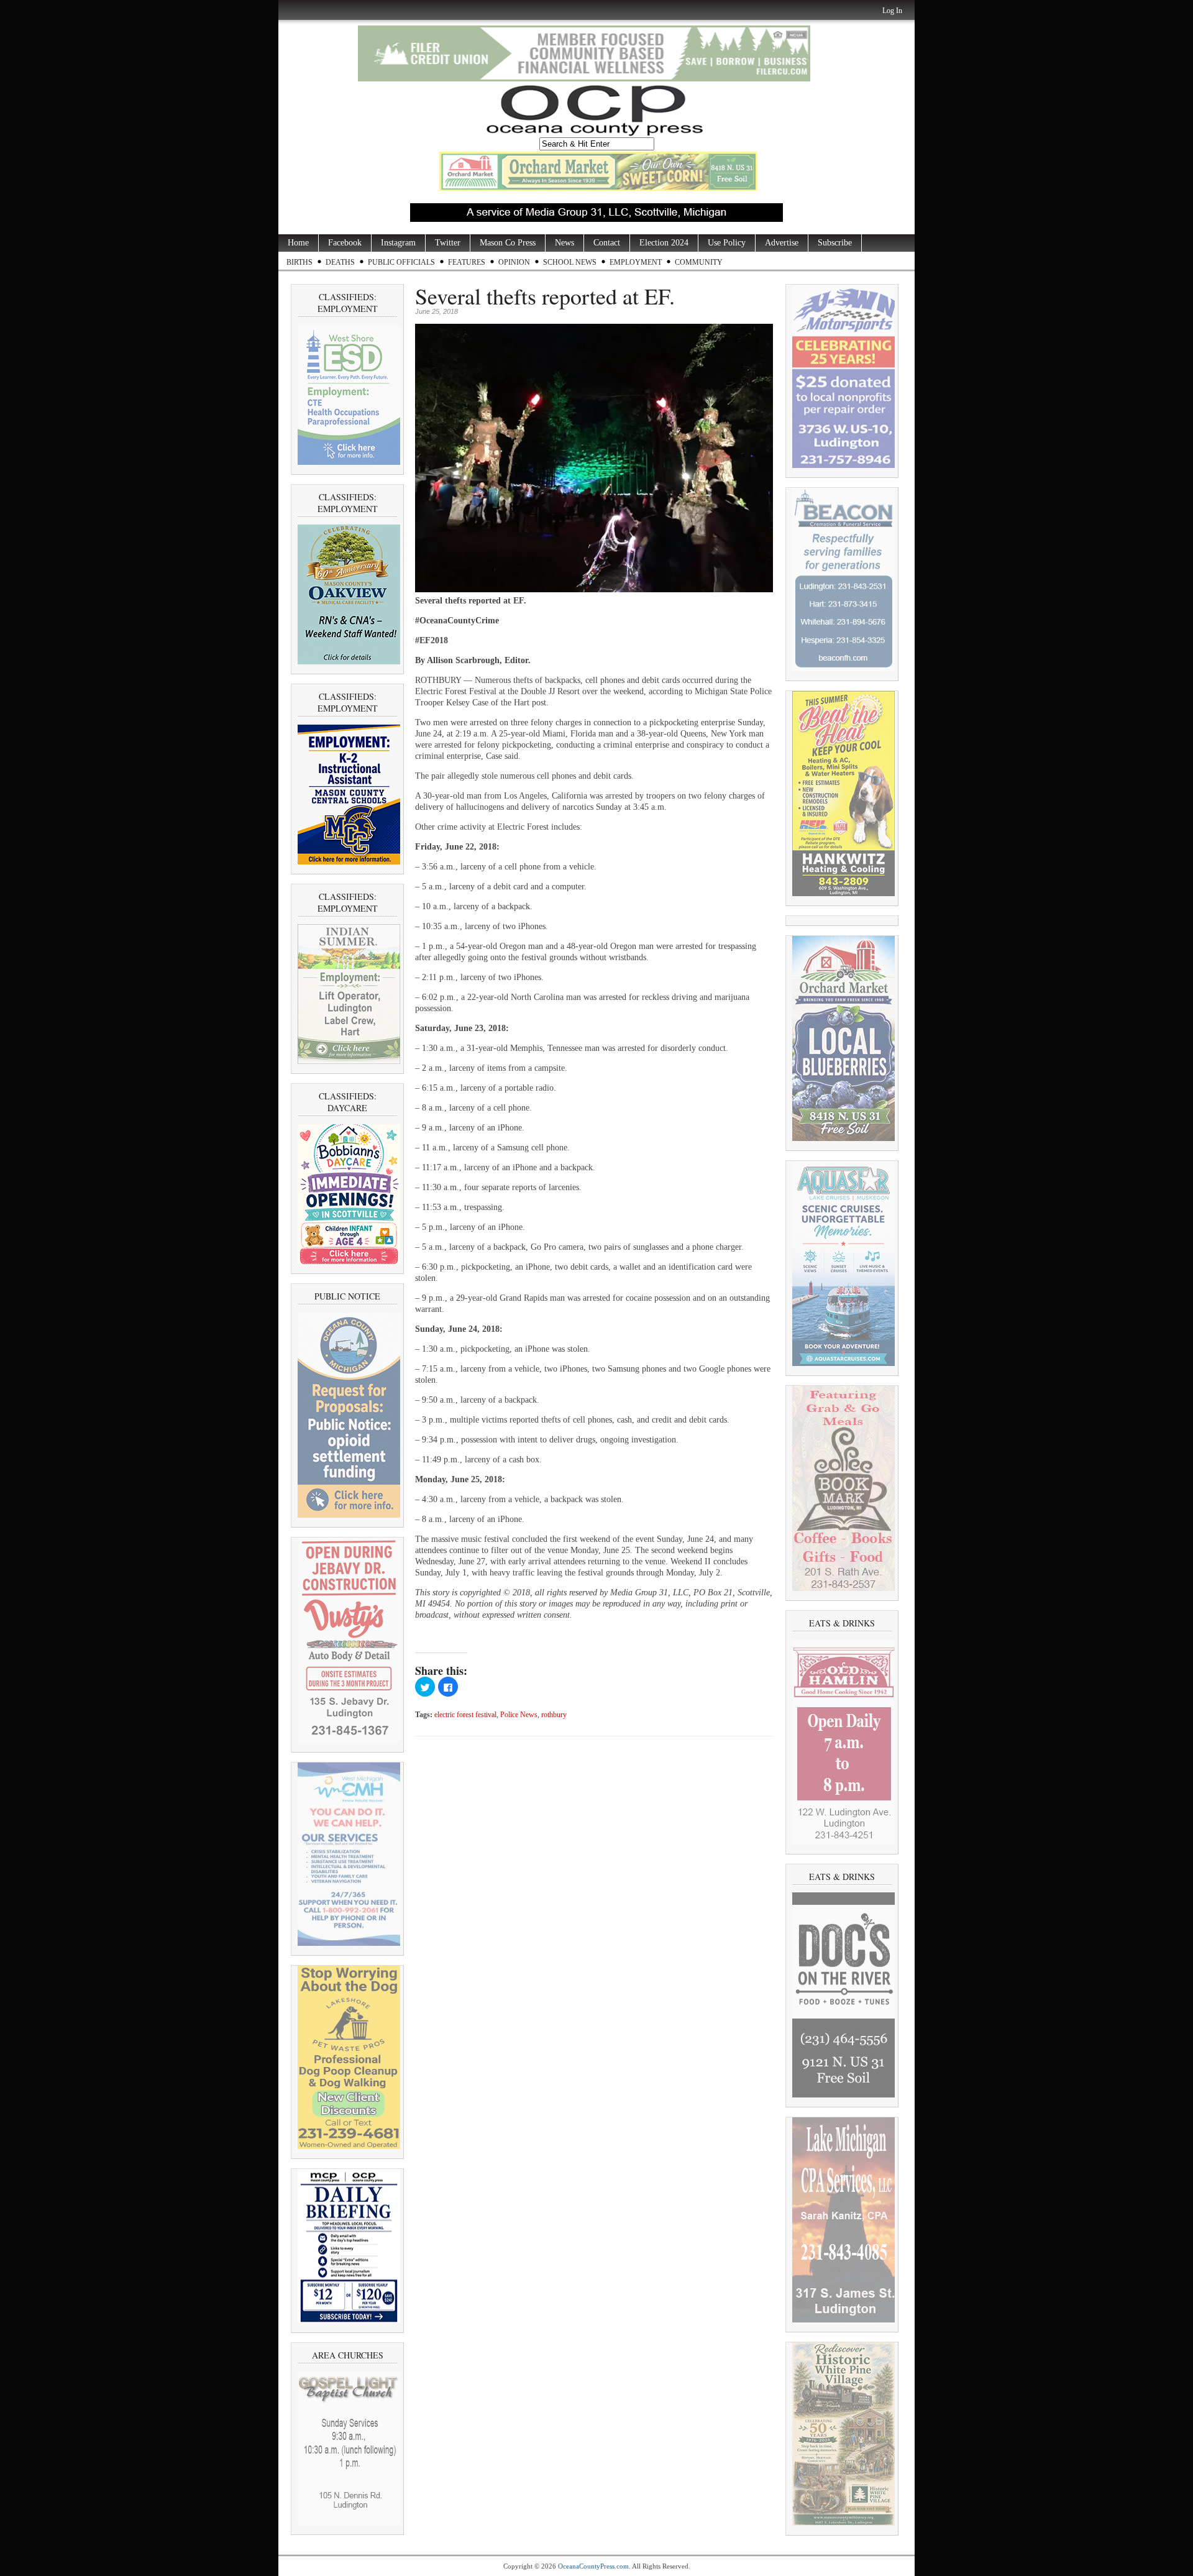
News (565, 243)
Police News (519, 1715)
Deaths (340, 262)
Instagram (398, 243)
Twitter (448, 243)
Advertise (782, 243)
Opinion (514, 262)
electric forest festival (465, 1715)
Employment (636, 262)
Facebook (345, 243)
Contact (607, 243)
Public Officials (401, 262)
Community (699, 262)
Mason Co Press (508, 243)
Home (298, 243)
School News (570, 262)
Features (467, 262)
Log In (892, 11)
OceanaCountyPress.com (593, 2566)
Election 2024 (664, 243)
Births (299, 262)
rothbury (554, 1715)
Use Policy (727, 243)
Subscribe (835, 243)
